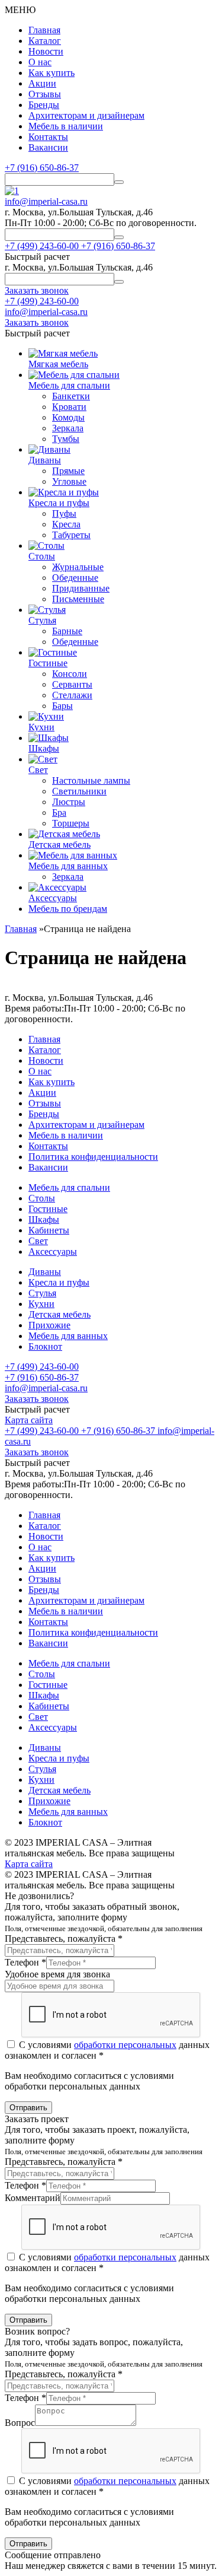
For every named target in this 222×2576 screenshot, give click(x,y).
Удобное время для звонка (57, 1974)
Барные (67, 631)
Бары (62, 706)
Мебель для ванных (68, 1336)
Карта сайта (29, 1420)
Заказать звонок (37, 1399)
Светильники (79, 791)
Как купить (52, 73)
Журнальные (78, 567)
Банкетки (71, 396)
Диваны (45, 1272)
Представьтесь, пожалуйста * (64, 1939)
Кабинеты (49, 1230)
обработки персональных (125, 2045)
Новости (46, 51)
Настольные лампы (91, 780)
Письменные (78, 599)
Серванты (72, 684)
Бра (59, 812)
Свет (38, 1241)
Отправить (28, 2108)
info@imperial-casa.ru (46, 201)
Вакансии (48, 147)
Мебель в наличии (66, 126)
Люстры (69, 802)
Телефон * (25, 1962)
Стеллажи (72, 695)
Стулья (42, 1293)
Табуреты (71, 535)
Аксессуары (53, 1252)
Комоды (68, 417)
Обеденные (75, 578)
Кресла (66, 524)
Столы (42, 1198)
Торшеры (71, 823)
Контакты (48, 137)
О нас (40, 62)
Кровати (69, 407)
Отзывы (45, 94)
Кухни (41, 1304)
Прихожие (49, 1325)
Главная (44, 30)
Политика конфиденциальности (93, 1157)
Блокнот (45, 1346)
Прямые (68, 471)
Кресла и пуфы (59, 1282)
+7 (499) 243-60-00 (42, 301)
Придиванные (81, 588)
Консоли (70, 674)
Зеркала (68, 428)
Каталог (45, 41)
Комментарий (33, 2198)
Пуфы (64, 513)
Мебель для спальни (69, 1187)
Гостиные (48, 1209)
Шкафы (44, 1219)
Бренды (44, 105)
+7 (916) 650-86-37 (42, 168)
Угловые (69, 481)
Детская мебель (59, 1314)
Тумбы (66, 439)
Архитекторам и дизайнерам (86, 115)
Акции (42, 83)
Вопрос (20, 2423)
